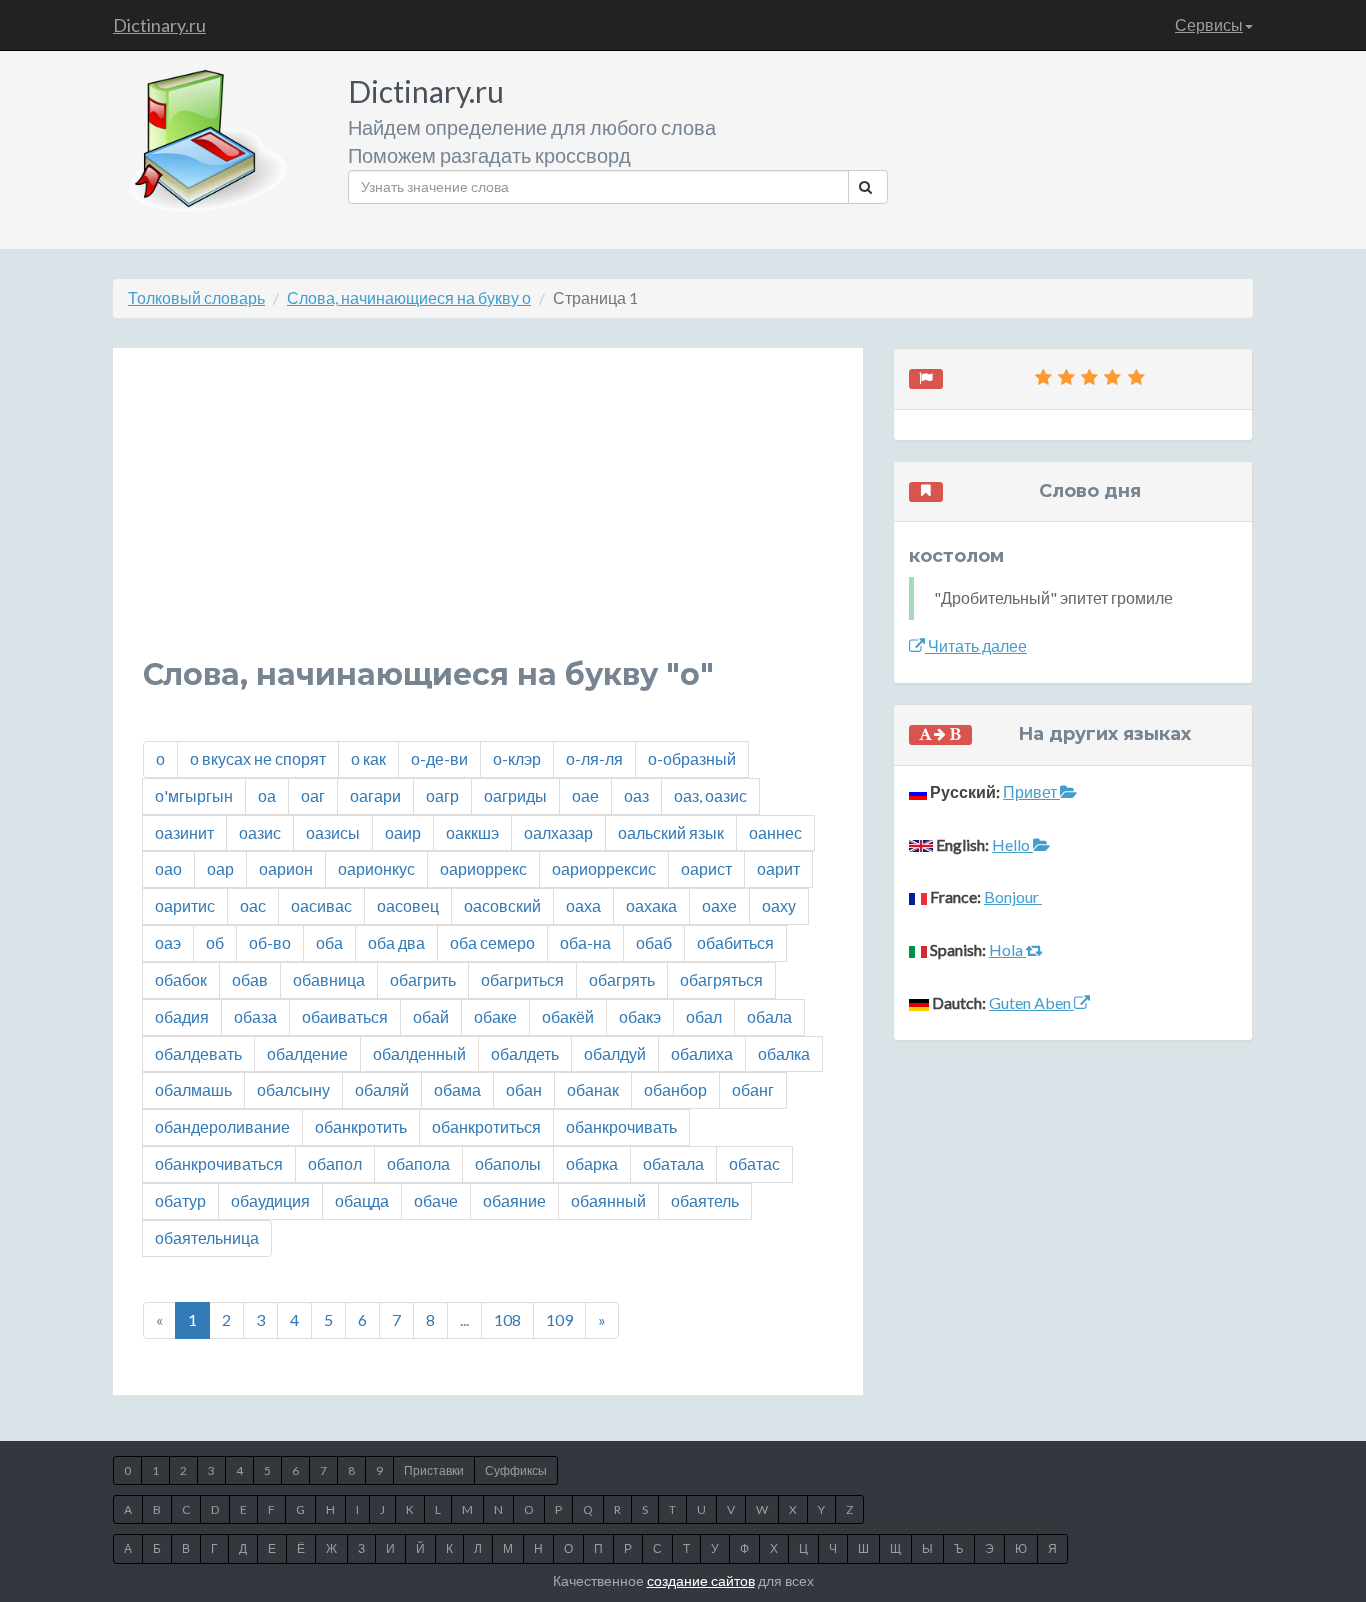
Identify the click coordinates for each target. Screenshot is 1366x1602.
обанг (753, 1089)
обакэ (640, 1016)
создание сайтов (701, 1580)
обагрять (622, 979)
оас (253, 905)
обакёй (568, 1016)
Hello (1012, 844)
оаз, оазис (710, 795)
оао (168, 868)
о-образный (692, 758)
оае (585, 795)
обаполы (508, 1163)
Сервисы (1209, 24)
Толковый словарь (196, 297)
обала (769, 1016)
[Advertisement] (488, 518)
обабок (181, 979)
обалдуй (615, 1053)
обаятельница (207, 1237)
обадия (182, 1016)
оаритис (185, 905)
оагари (375, 795)
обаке (495, 1016)
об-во (270, 942)
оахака (651, 905)
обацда (362, 1200)
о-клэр (517, 758)
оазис (260, 832)
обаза (255, 1016)
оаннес (775, 832)
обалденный (419, 1053)
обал (704, 1016)
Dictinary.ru (159, 25)
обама (457, 1089)
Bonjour (1013, 896)
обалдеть (525, 1053)
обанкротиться (486, 1126)
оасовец (408, 905)
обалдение (307, 1053)
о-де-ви (439, 758)
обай (431, 1016)
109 (559, 1319)
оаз (636, 795)
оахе (719, 905)
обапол (335, 1163)
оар (220, 868)
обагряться (721, 979)
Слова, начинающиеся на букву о (409, 297)
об (215, 942)
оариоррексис (604, 868)
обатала (673, 1163)
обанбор (675, 1089)
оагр (442, 795)
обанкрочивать (621, 1126)
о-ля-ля (594, 758)
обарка (592, 1163)
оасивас (321, 905)
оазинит (184, 832)
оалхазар (558, 832)
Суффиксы (516, 1470)
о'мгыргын (194, 795)
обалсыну (293, 1089)
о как (368, 758)
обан (524, 1089)
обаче (436, 1200)
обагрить (423, 979)
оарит (778, 868)
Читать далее (976, 645)
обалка (784, 1053)
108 (507, 1319)
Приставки (434, 1470)
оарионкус (376, 868)
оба (329, 942)
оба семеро (492, 942)
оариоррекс (483, 868)
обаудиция (270, 1200)
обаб (654, 942)
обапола (418, 1163)
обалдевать (198, 1053)
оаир (403, 832)
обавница (329, 979)
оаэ (168, 942)
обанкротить (361, 1126)
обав (250, 979)
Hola (1007, 949)
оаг (313, 795)
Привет (1031, 791)
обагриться (522, 979)
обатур (180, 1200)
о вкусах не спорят (258, 758)
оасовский (502, 905)
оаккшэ (472, 832)
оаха (583, 905)
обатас (754, 1163)
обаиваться (345, 1016)
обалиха (702, 1053)
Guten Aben (1031, 1002)
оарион (286, 868)
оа (267, 795)
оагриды (515, 795)
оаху (779, 905)
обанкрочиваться (219, 1163)
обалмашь (193, 1089)
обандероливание (222, 1126)
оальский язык (671, 832)
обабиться (735, 942)
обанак (593, 1089)
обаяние (514, 1200)
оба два (396, 942)
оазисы (333, 832)
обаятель (705, 1200)
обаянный (608, 1200)
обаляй (382, 1089)
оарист (706, 868)
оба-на (585, 942)
